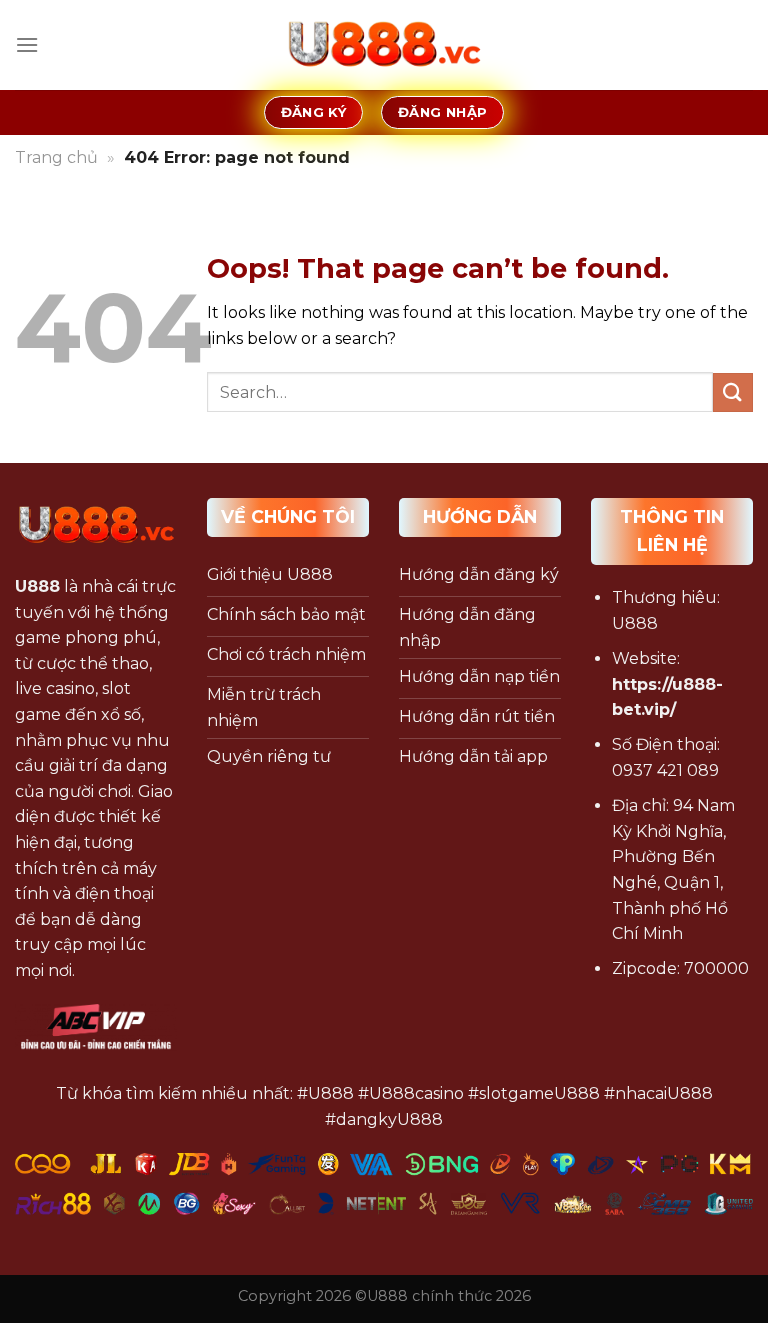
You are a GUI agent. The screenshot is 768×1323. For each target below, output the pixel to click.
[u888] (384, 45)
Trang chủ (56, 157)
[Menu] (27, 44)
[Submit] (733, 392)
